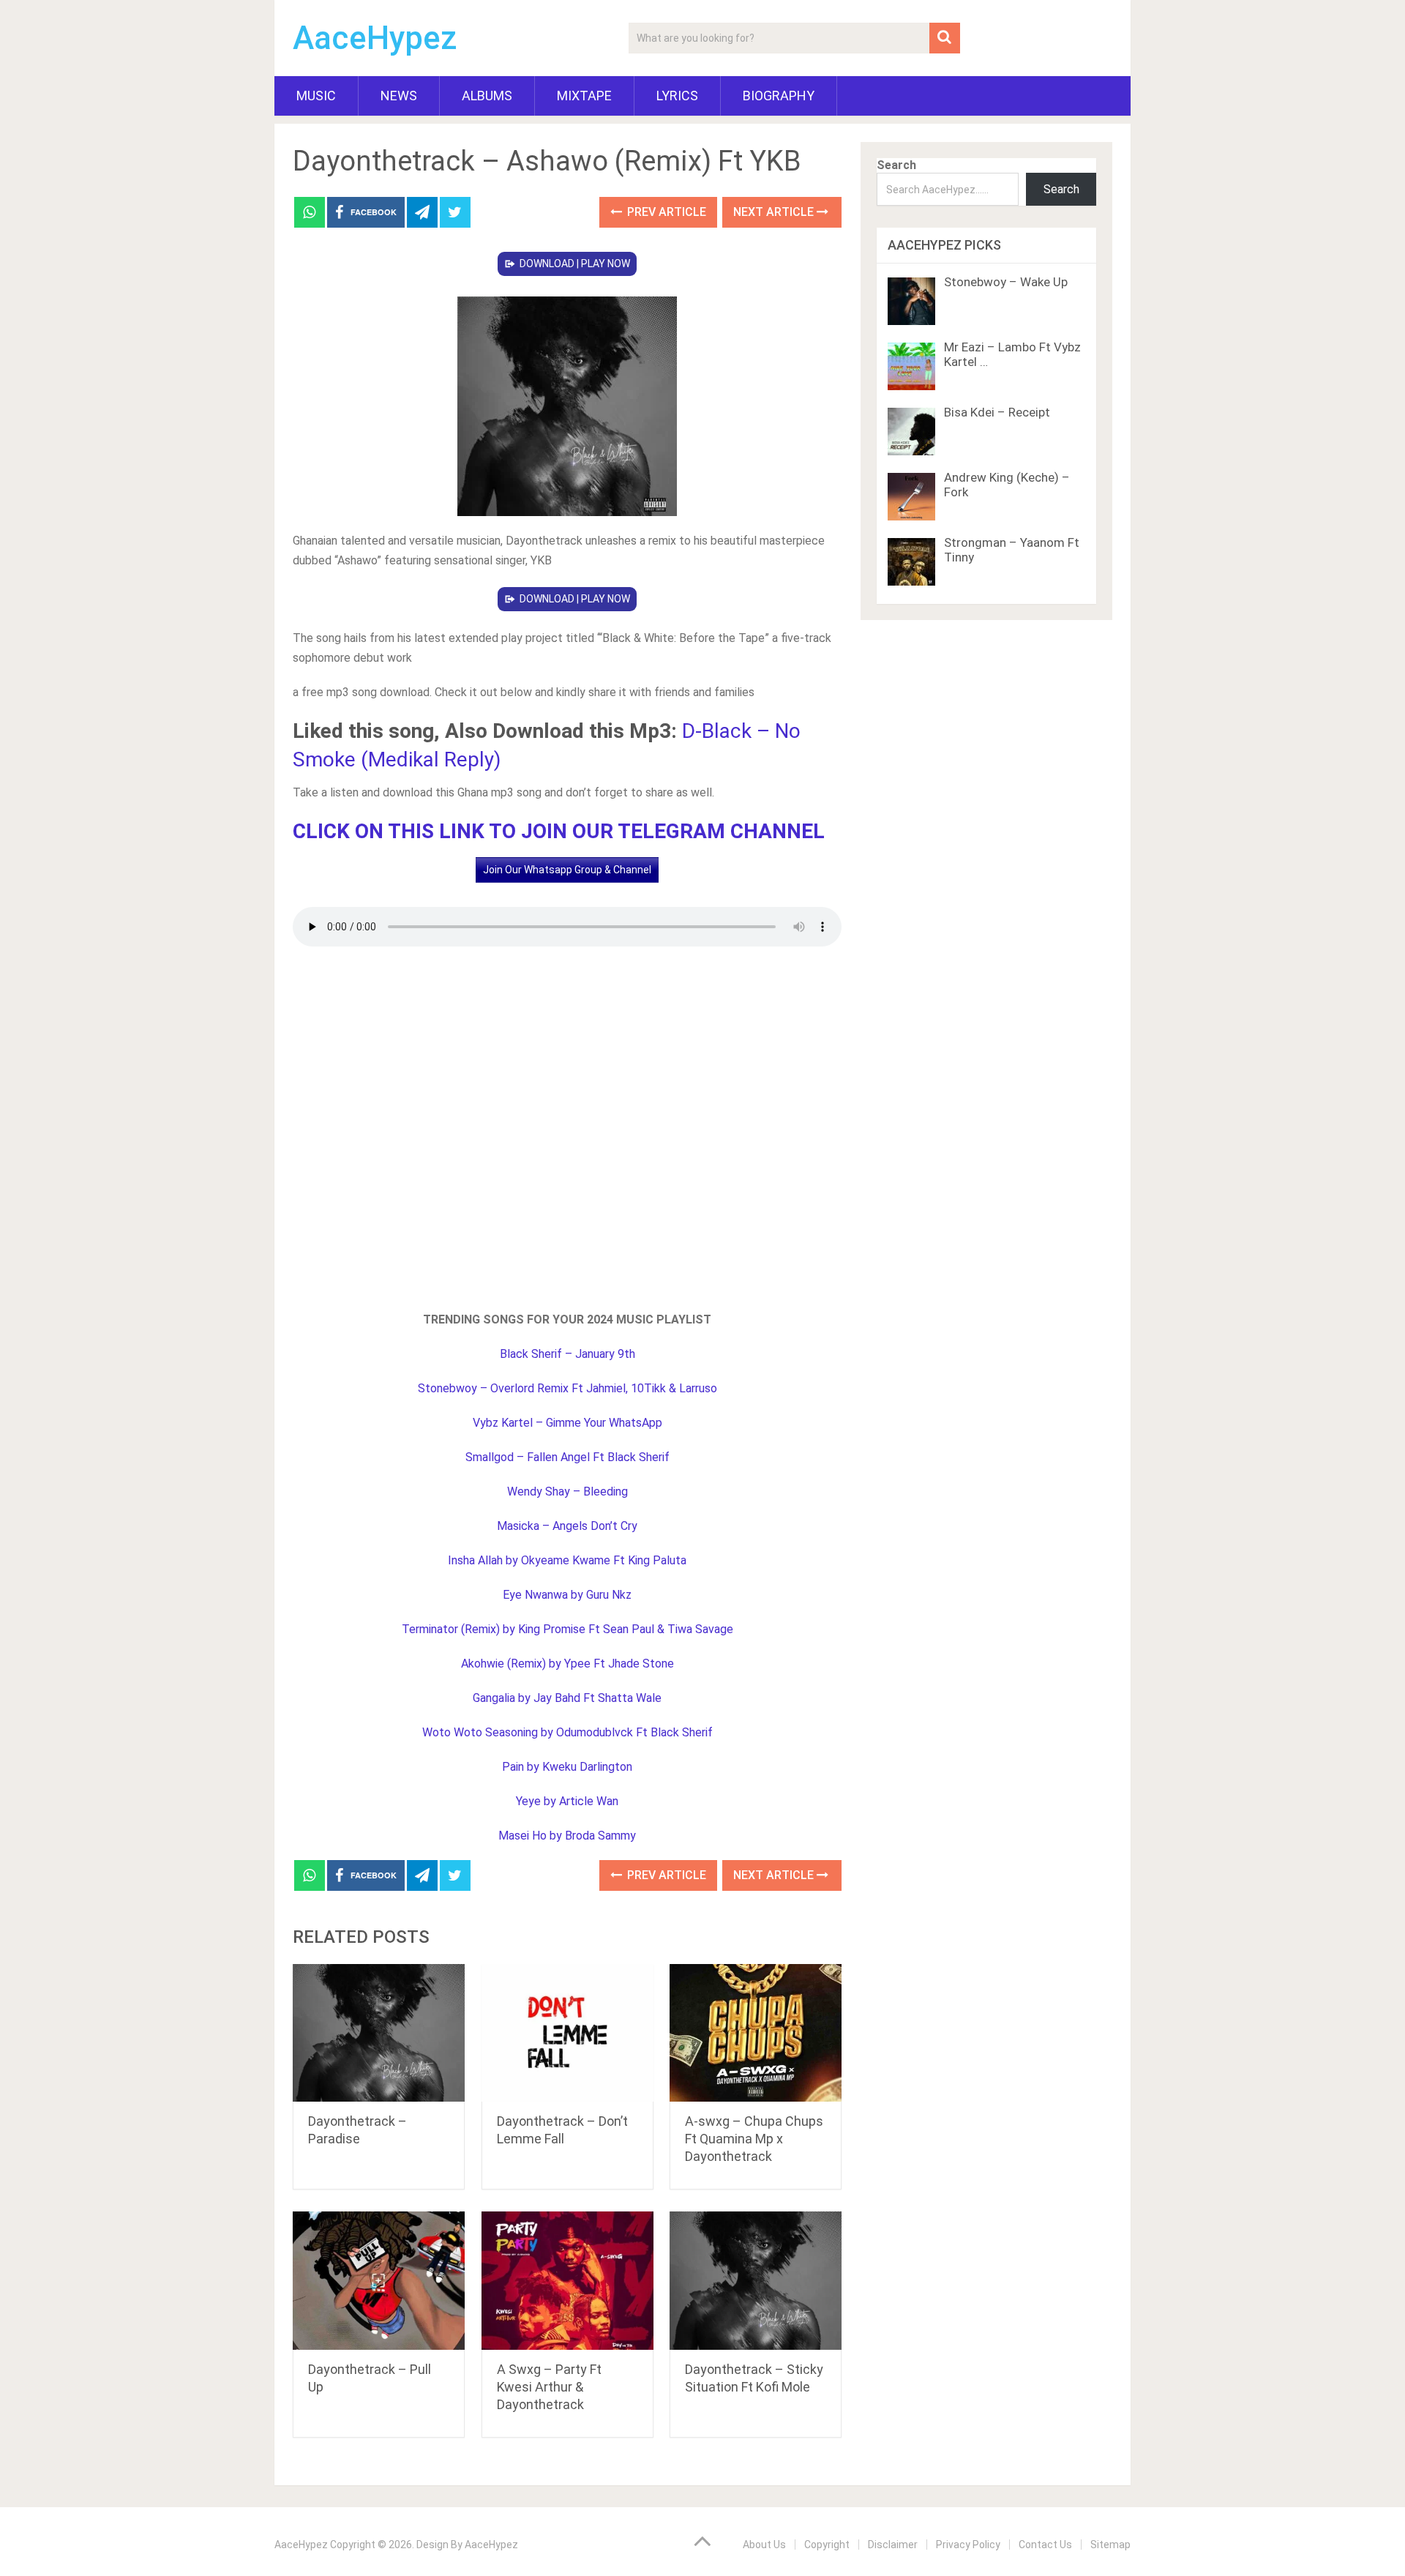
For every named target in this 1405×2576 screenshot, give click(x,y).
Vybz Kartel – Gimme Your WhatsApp (567, 1423)
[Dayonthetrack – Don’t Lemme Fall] (567, 2033)
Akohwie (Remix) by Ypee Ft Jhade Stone (567, 1664)
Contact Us (1045, 2545)
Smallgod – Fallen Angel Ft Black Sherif (567, 1457)
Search (896, 165)
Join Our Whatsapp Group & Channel (567, 870)
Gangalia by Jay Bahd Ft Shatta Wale (567, 1698)
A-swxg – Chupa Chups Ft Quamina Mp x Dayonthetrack (754, 2139)
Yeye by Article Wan (567, 1801)
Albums (487, 96)
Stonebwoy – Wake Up (1006, 282)
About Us (764, 2545)
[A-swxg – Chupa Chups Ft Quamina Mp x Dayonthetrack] (756, 2033)
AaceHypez (375, 38)
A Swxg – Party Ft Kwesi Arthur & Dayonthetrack (549, 2387)
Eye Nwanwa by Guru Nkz (567, 1595)
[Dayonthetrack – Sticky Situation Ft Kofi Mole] (756, 2281)
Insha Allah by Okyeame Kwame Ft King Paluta (567, 1560)
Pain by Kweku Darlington (567, 1767)
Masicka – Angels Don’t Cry (567, 1526)
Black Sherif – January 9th (567, 1354)
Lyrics (677, 96)
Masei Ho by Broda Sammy (567, 1836)
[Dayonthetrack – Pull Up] (379, 2281)
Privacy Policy (968, 2545)
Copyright (827, 2545)
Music (316, 96)
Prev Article (665, 212)
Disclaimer (893, 2545)
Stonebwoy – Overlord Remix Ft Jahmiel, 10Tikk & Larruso (567, 1388)
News (399, 96)
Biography (779, 96)
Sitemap (1110, 2545)
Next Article (775, 212)
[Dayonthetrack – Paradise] (379, 2033)
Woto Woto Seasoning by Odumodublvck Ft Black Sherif (567, 1732)
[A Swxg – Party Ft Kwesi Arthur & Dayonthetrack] (567, 2281)
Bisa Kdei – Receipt (997, 412)
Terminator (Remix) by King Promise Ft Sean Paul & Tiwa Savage (567, 1629)
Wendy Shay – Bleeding (567, 1492)
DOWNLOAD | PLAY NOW (575, 264)
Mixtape (584, 96)
